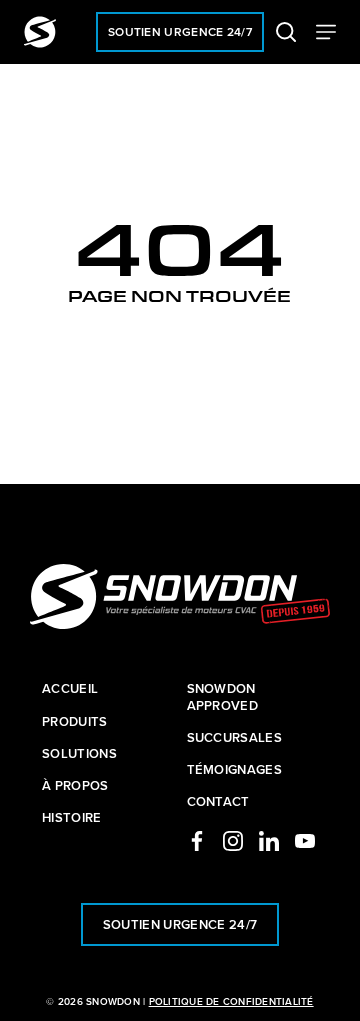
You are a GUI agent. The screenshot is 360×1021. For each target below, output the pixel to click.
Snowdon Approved (223, 697)
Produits (75, 722)
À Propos (75, 786)
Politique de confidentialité (231, 1001)
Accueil (70, 689)
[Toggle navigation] (326, 32)
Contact (218, 802)
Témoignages (235, 770)
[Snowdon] (40, 32)
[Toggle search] (286, 32)
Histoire (72, 818)
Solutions (79, 754)
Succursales (235, 738)
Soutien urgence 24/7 (180, 31)
